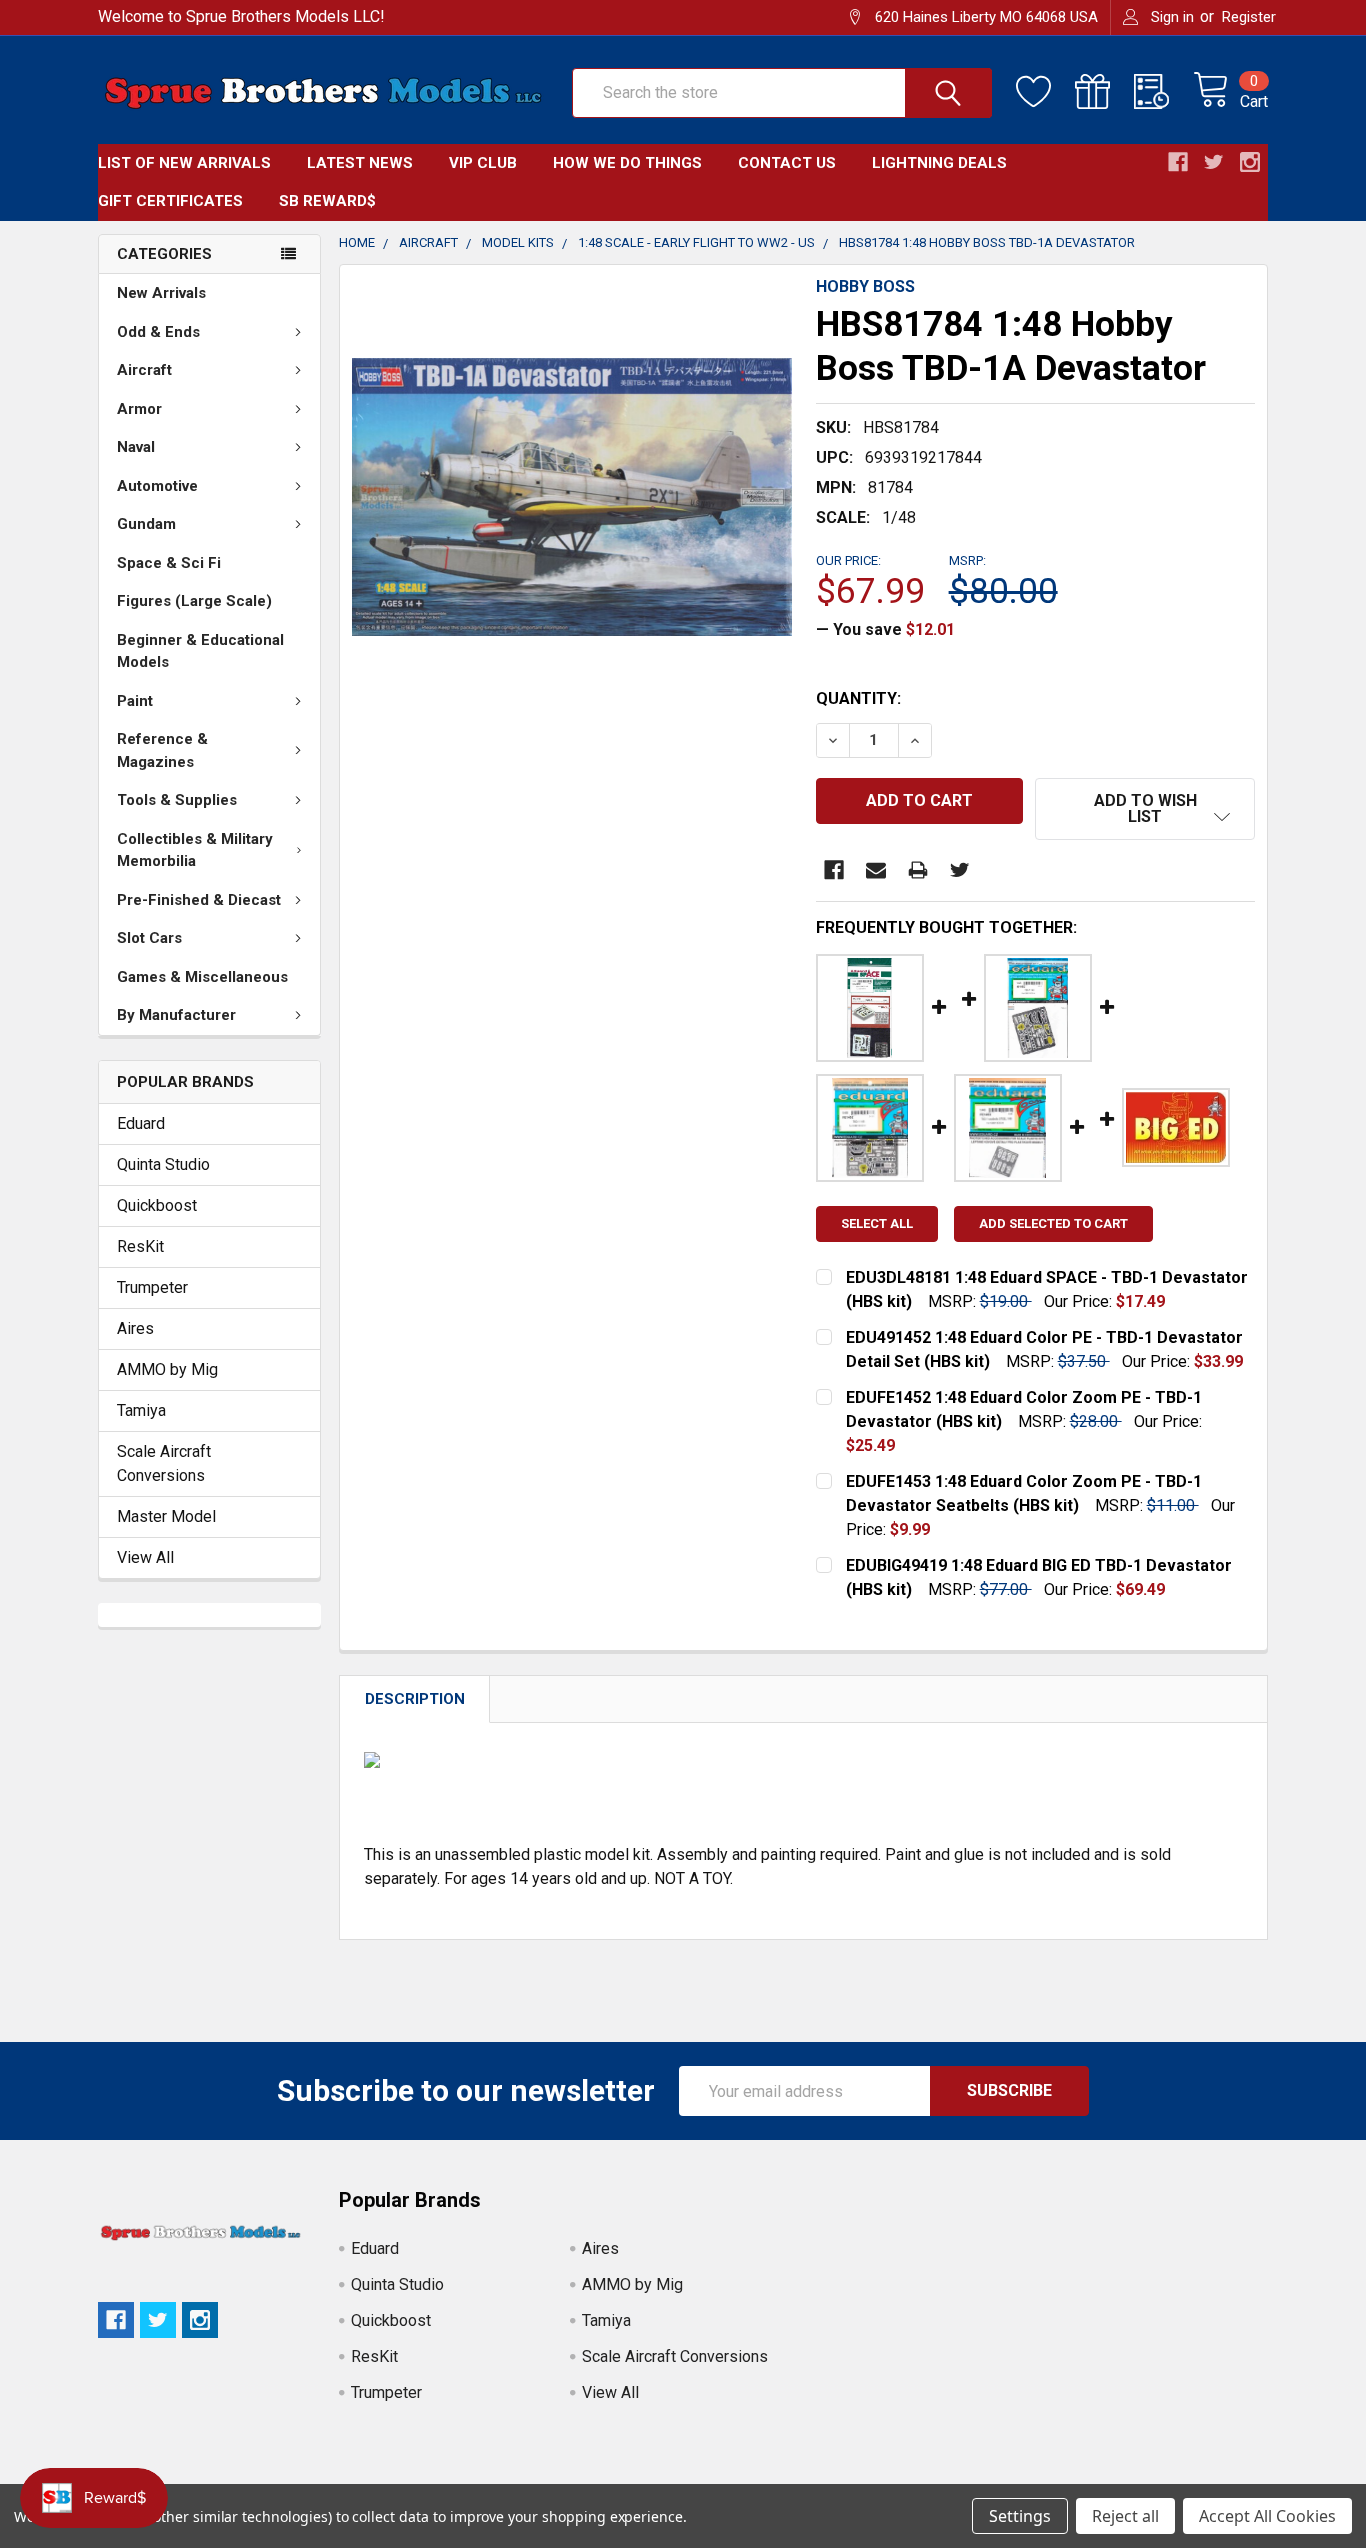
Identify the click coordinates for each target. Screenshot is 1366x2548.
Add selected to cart (1053, 1223)
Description (415, 1699)
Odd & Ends (158, 332)
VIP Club (483, 163)
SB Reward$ (327, 201)
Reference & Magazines (162, 750)
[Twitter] (960, 870)
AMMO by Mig (167, 1369)
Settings (1020, 2516)
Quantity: (858, 698)
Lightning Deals (939, 163)
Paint (135, 701)
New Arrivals (161, 293)
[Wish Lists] (1045, 92)
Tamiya (141, 1410)
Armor (139, 409)
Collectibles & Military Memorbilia (195, 850)
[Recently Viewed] (1163, 92)
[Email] (876, 870)
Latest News (360, 163)
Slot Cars (149, 938)
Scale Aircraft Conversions (164, 1463)
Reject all (1125, 2516)
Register (1249, 17)
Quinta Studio (163, 1164)
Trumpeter (152, 1287)
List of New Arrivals (184, 163)
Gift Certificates (170, 201)
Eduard (141, 1123)
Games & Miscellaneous (202, 977)
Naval (136, 447)
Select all (877, 1223)
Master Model (166, 1516)
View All (145, 1557)
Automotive (157, 486)
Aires (135, 1328)
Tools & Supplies (177, 800)
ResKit (140, 1246)
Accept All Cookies (1267, 2516)
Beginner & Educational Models (200, 651)
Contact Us (787, 163)
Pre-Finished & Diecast (199, 900)
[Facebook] (834, 870)
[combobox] (782, 93)
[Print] (918, 870)
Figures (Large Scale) (194, 601)
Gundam (146, 524)
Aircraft (144, 370)
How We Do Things (627, 163)
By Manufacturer (176, 1015)
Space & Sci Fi (169, 563)
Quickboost (157, 1205)
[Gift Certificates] (1104, 92)
